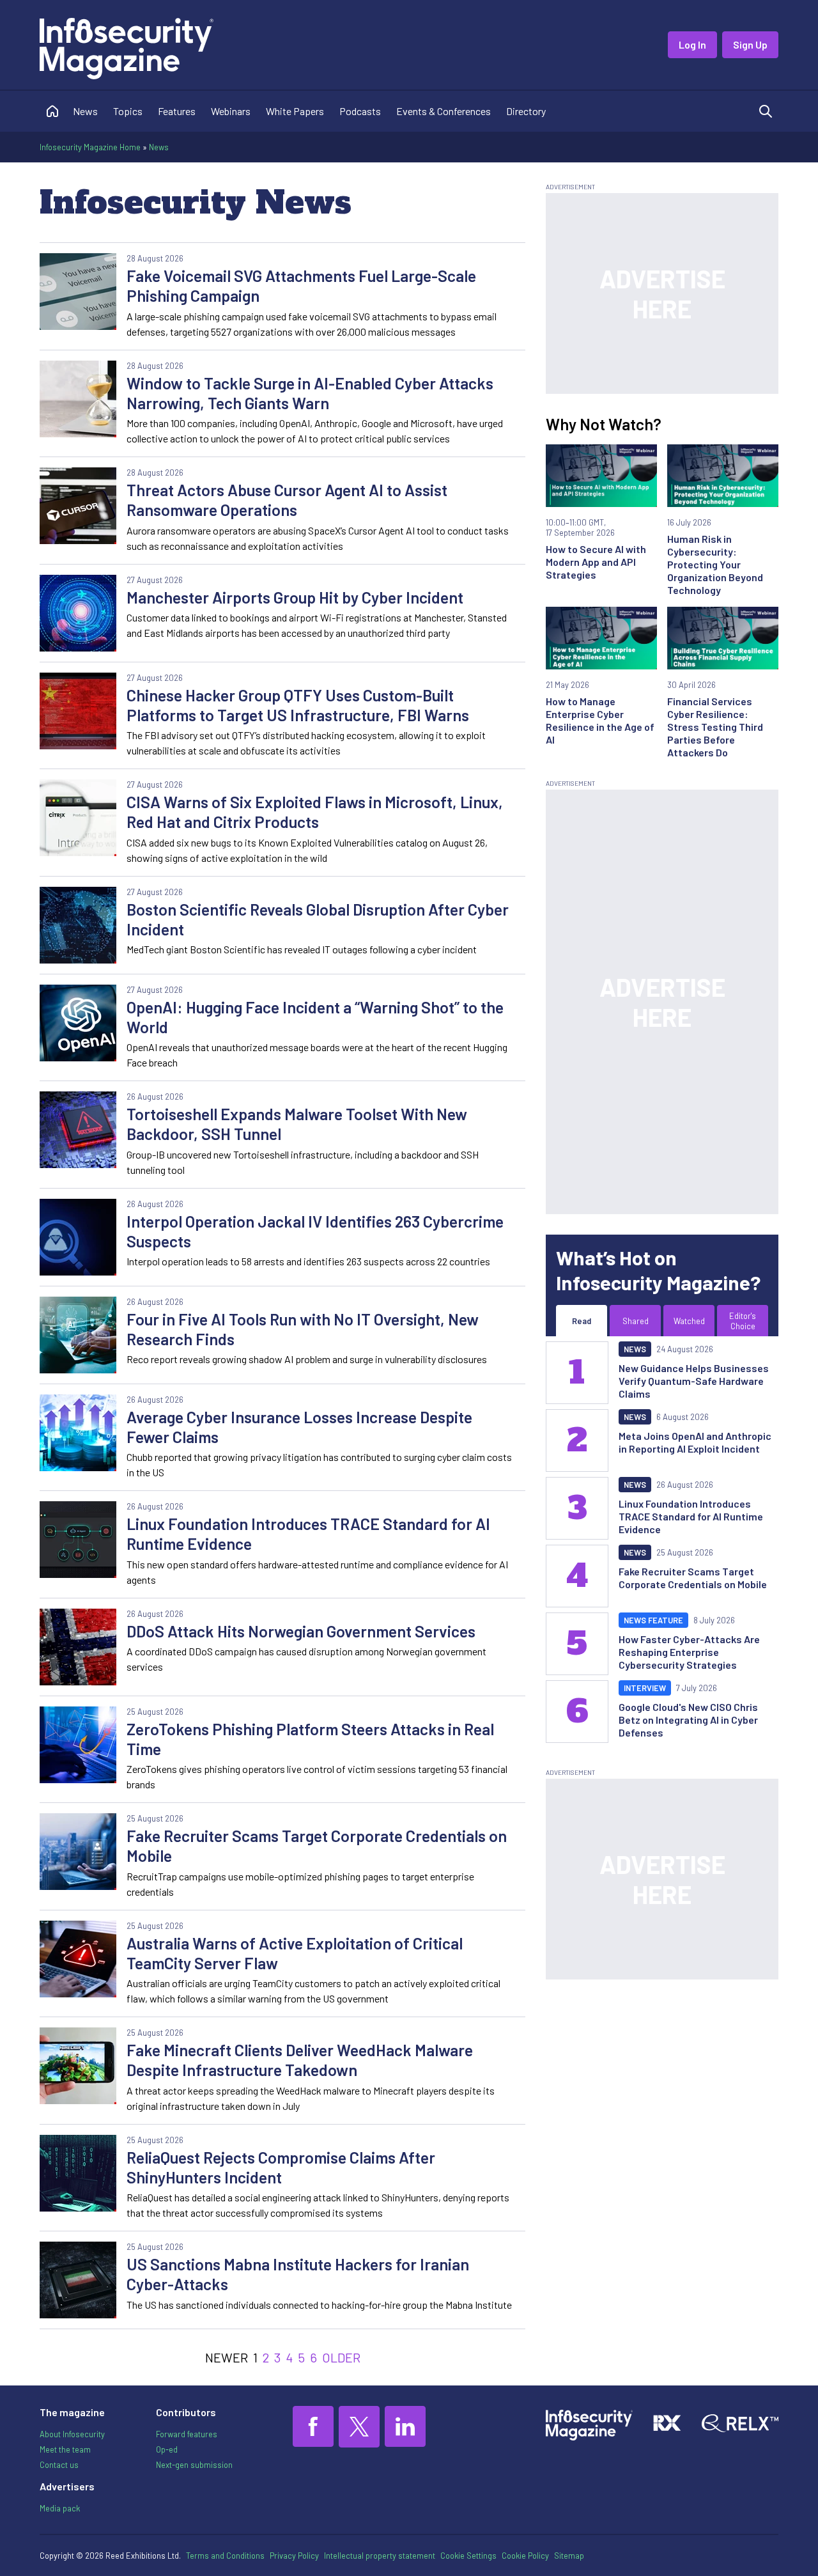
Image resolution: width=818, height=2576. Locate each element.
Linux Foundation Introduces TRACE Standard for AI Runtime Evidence (308, 1534)
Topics (128, 111)
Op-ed (167, 2449)
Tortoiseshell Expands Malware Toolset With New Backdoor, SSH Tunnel (297, 1124)
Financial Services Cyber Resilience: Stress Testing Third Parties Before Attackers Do (715, 727)
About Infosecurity (72, 2434)
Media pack (60, 2508)
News (85, 111)
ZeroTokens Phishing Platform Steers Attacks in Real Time (310, 1739)
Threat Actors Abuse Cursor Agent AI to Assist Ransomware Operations (287, 500)
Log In (692, 44)
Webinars (231, 111)
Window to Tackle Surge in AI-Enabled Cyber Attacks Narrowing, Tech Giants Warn (310, 393)
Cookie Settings (468, 2556)
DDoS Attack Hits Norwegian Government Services (301, 1631)
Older (341, 2357)
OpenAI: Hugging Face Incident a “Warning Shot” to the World (315, 1017)
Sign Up (750, 44)
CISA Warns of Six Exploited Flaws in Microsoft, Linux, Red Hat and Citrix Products (315, 812)
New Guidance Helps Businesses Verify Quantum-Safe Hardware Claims (694, 1381)
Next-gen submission (194, 2465)
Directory (526, 111)
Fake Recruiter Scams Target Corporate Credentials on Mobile (317, 1846)
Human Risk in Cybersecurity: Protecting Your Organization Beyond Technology (715, 564)
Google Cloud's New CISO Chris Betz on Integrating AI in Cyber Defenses (688, 1720)
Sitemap (569, 2556)
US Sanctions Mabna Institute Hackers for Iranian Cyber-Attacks (298, 2274)
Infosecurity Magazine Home (90, 147)
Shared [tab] (636, 1321)
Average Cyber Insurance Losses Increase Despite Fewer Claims (299, 1427)
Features (177, 111)
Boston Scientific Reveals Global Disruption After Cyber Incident (318, 919)
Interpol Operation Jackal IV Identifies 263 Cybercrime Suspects (315, 1231)
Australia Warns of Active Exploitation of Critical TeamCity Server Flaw (295, 1953)
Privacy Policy (294, 2556)
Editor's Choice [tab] (743, 1321)
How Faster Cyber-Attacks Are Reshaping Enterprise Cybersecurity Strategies (689, 1652)
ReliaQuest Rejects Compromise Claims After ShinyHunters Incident (281, 2167)
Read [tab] (582, 1321)
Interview (645, 1688)
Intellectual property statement (380, 2556)
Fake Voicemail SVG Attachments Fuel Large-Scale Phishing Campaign (301, 285)
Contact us (59, 2465)
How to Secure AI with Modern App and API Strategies (596, 562)
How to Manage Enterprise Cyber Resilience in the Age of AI (600, 720)
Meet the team (65, 2449)
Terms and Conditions (225, 2556)
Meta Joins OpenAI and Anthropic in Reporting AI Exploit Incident (695, 1442)
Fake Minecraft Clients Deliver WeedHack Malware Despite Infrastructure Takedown (300, 2060)
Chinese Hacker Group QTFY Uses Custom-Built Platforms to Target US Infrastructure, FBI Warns (298, 705)
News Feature (653, 1620)
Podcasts (360, 111)
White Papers (295, 111)
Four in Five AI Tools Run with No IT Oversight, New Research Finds (303, 1329)
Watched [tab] (689, 1321)
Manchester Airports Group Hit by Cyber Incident (295, 597)
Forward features (187, 2434)
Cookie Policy (525, 2556)
